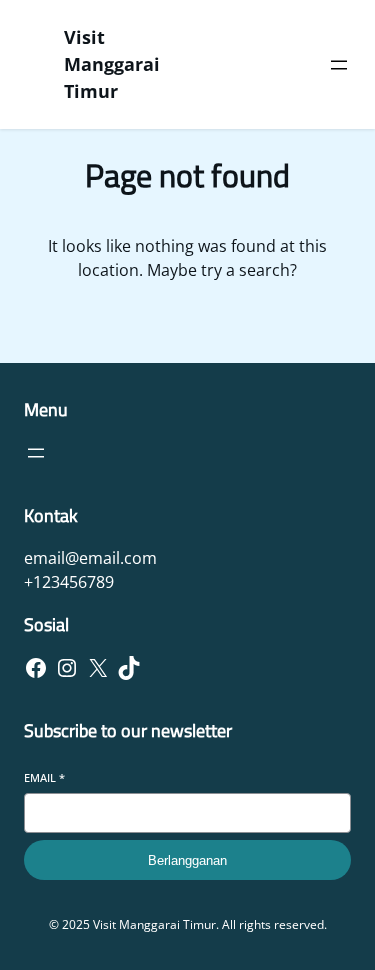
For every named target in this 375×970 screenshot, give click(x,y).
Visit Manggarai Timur (112, 64)
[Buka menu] (339, 65)
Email (44, 777)
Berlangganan (187, 860)
